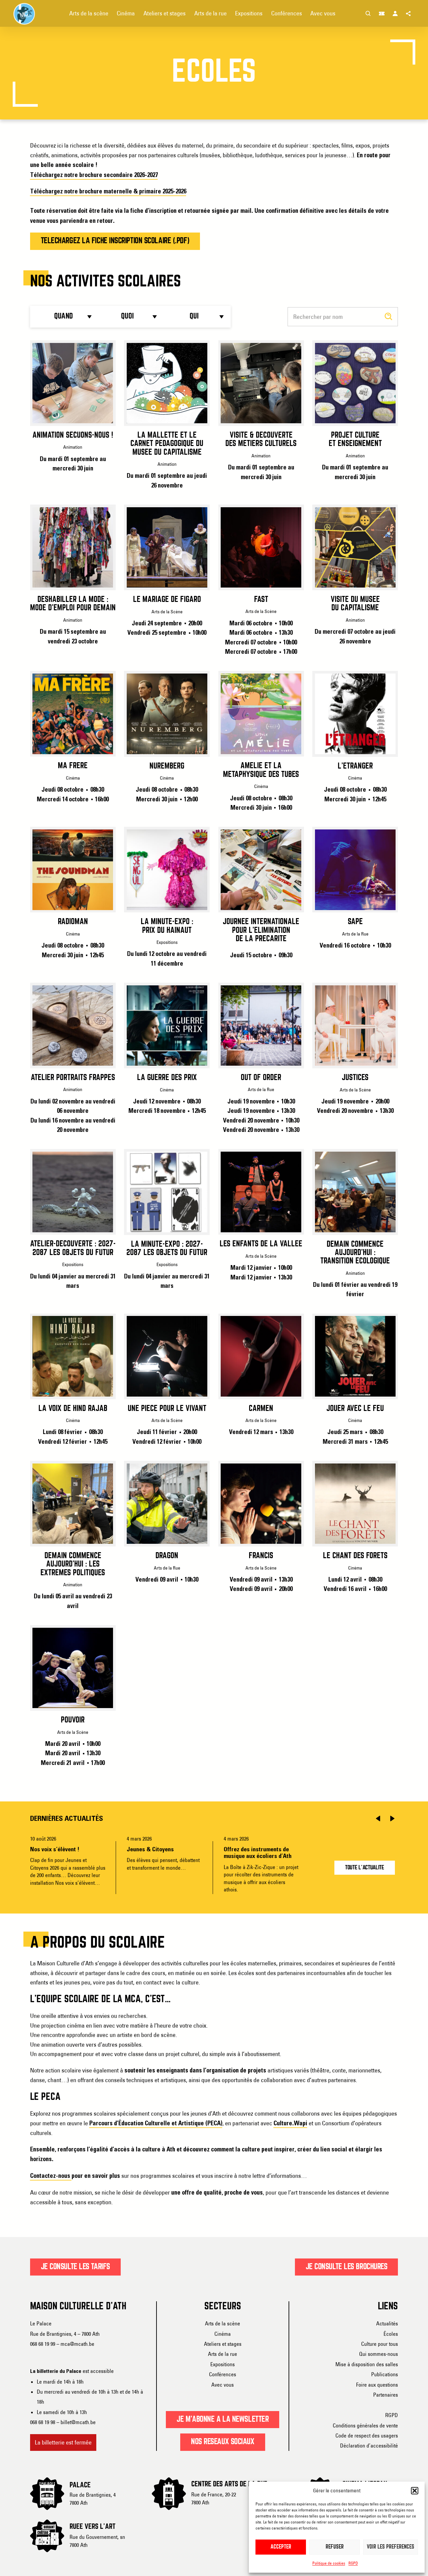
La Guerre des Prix (167, 1078)
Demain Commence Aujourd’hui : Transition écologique (355, 1253)
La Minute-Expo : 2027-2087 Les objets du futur (167, 1249)
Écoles (391, 2334)
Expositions (223, 2364)
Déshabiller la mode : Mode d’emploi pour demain (73, 604)
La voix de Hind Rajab (73, 1409)
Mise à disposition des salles (367, 2364)
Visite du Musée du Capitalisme (355, 604)
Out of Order (261, 1078)
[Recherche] (368, 13)
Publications (385, 2374)
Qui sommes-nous (379, 2354)
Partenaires (386, 2395)
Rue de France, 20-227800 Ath (214, 2498)
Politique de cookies (329, 2563)
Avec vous (223, 2385)
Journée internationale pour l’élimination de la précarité (261, 930)
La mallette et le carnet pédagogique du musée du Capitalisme (167, 444)
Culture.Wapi (290, 2123)
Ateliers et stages (223, 2344)
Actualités (387, 2323)
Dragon (167, 1556)
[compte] (395, 13)
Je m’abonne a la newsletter (223, 2419)
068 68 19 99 (43, 2344)
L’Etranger (355, 766)
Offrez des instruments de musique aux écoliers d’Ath (258, 1853)
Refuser (335, 2547)
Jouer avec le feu (355, 1409)
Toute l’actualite (365, 1868)
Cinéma (223, 2334)
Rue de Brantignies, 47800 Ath (93, 2499)
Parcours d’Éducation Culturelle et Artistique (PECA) (156, 2123)
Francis (261, 1556)
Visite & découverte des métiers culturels (261, 439)
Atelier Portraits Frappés (73, 1078)
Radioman (73, 922)
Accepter (281, 2547)
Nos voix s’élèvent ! (55, 1850)
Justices (355, 1078)
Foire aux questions (377, 2385)
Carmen (261, 1409)
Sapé (355, 922)
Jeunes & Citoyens (150, 1850)
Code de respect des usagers (367, 2435)
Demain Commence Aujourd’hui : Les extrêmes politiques (73, 1564)
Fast (261, 600)
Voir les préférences (391, 2547)
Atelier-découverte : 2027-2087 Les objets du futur (73, 1248)
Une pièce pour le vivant (167, 1409)
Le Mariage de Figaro (167, 600)
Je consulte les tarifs (75, 2267)
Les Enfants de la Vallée (261, 1244)
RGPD (353, 2563)
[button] (415, 2491)
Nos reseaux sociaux (223, 2442)
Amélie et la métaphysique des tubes (261, 770)
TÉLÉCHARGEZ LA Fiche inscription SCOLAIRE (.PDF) (115, 241)
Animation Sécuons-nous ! (73, 435)
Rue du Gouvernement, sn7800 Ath (97, 2541)
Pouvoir (73, 1720)
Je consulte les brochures (347, 2267)
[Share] (409, 13)
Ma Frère (73, 766)
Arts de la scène (223, 2323)
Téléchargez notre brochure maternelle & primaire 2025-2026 (108, 192)
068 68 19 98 (43, 2422)
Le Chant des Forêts (355, 1556)
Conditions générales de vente (365, 2425)
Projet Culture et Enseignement (355, 439)
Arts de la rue (223, 2354)
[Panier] (382, 13)
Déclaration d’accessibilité (369, 2446)
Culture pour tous (380, 2344)
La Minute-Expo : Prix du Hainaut (167, 926)
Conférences (223, 2374)
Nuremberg (167, 766)
